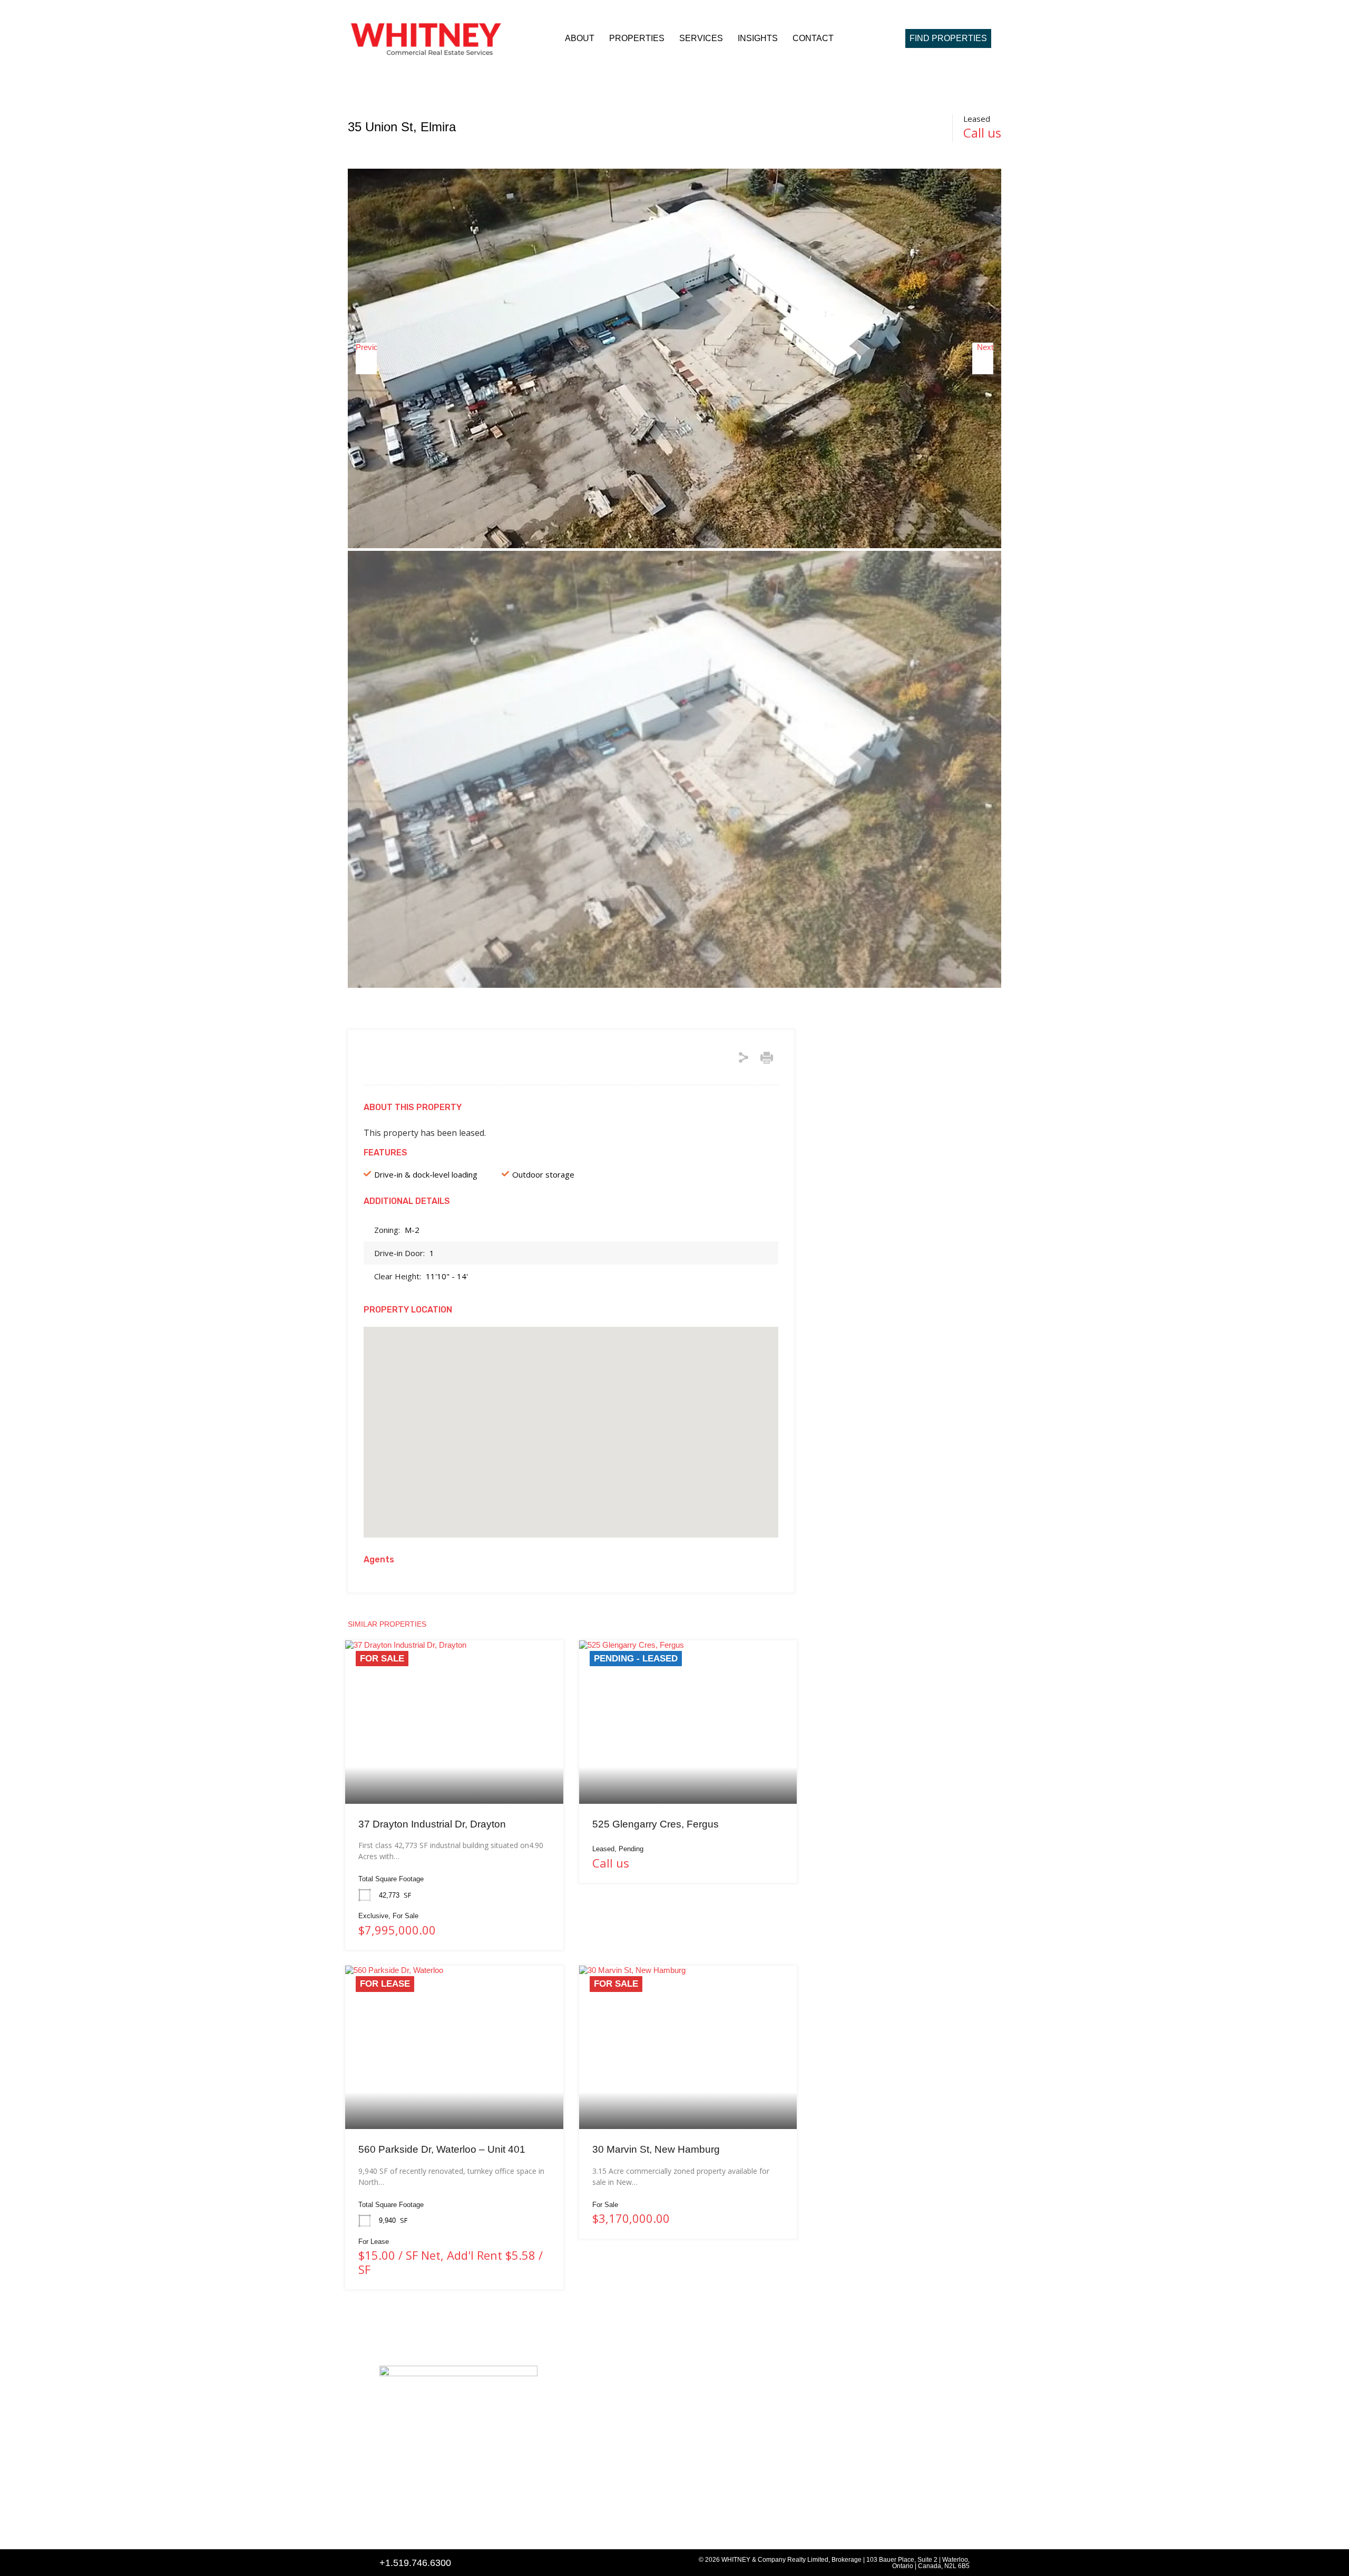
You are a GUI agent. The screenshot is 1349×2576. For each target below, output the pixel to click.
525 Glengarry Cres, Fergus (656, 1824)
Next (985, 347)
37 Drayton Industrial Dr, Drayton (432, 1824)
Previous (366, 347)
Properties (637, 38)
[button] (571, 1418)
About (580, 38)
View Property (454, 1771)
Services (701, 38)
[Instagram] (413, 2527)
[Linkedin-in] (388, 2527)
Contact (813, 38)
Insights (758, 38)
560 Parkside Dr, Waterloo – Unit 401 (442, 2149)
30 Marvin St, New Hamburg (656, 2149)
